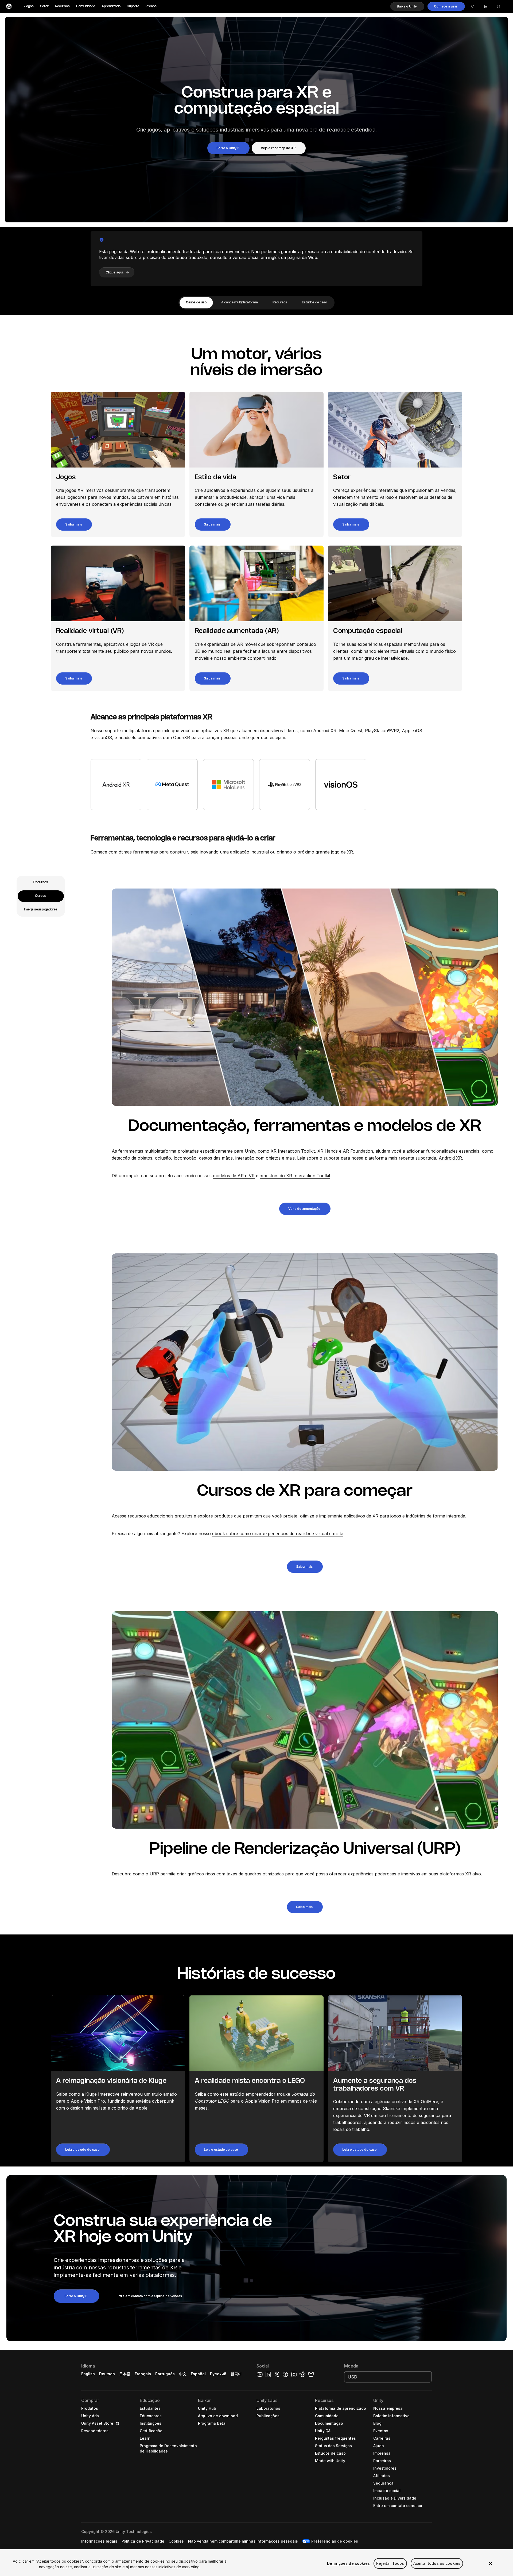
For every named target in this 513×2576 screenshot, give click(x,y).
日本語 (125, 2374)
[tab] (196, 303)
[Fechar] (491, 2563)
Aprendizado (111, 6)
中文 (183, 2374)
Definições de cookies (348, 2563)
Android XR (450, 1158)
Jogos (29, 6)
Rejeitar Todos (390, 2563)
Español (198, 2374)
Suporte (133, 6)
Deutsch (107, 2374)
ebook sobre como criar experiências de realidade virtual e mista (278, 1534)
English (88, 2374)
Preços (151, 6)
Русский (218, 2374)
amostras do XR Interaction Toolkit (295, 1176)
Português (165, 2374)
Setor (44, 6)
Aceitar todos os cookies (437, 2563)
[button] (407, 6)
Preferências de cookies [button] (335, 2541)
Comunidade (86, 6)
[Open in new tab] (116, 2423)
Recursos (62, 6)
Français (143, 2374)
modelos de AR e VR (234, 1176)
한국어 (236, 2374)
